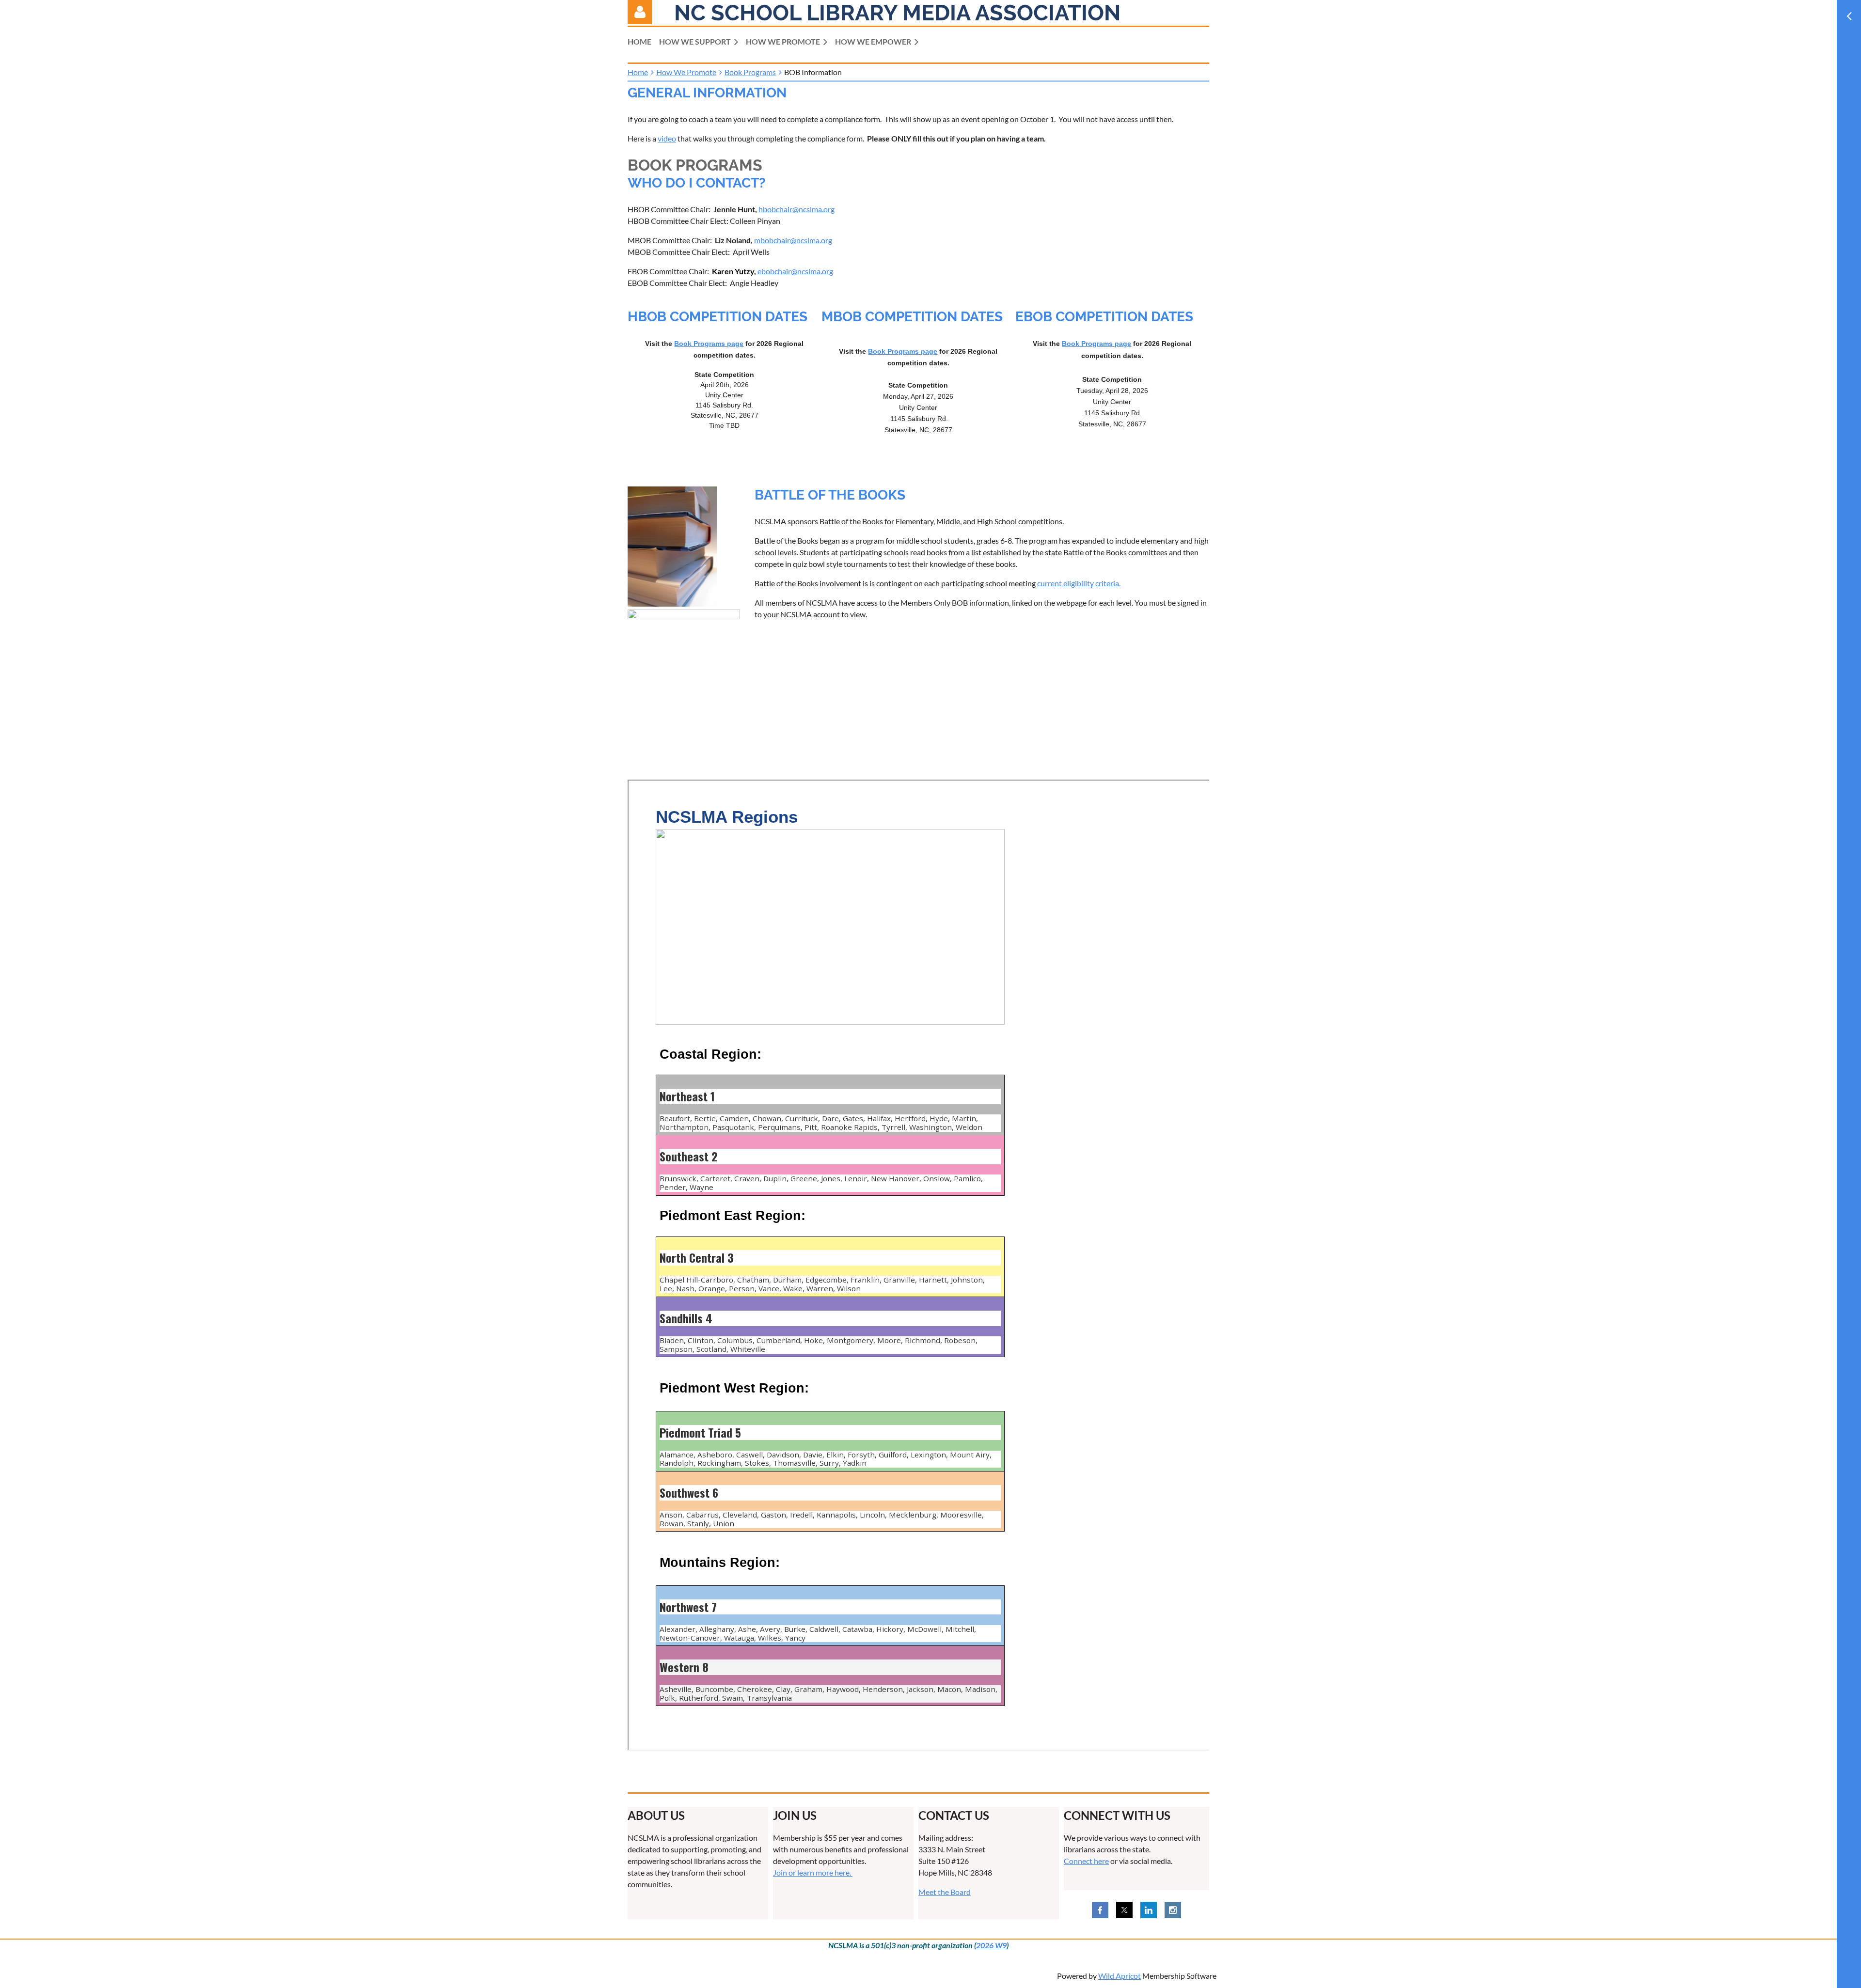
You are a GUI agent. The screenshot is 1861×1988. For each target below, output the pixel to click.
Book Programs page (709, 344)
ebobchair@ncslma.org (795, 271)
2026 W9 (991, 1945)
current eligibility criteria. (1079, 583)
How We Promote (686, 72)
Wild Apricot (1120, 1976)
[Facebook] (1100, 1910)
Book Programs (750, 72)
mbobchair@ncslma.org (793, 240)
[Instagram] (1173, 1910)
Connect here (1086, 1861)
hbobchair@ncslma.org (796, 209)
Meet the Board (945, 1892)
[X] (1124, 1910)
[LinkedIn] (1149, 1910)
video (667, 138)
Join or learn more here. (813, 1872)
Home (638, 72)
